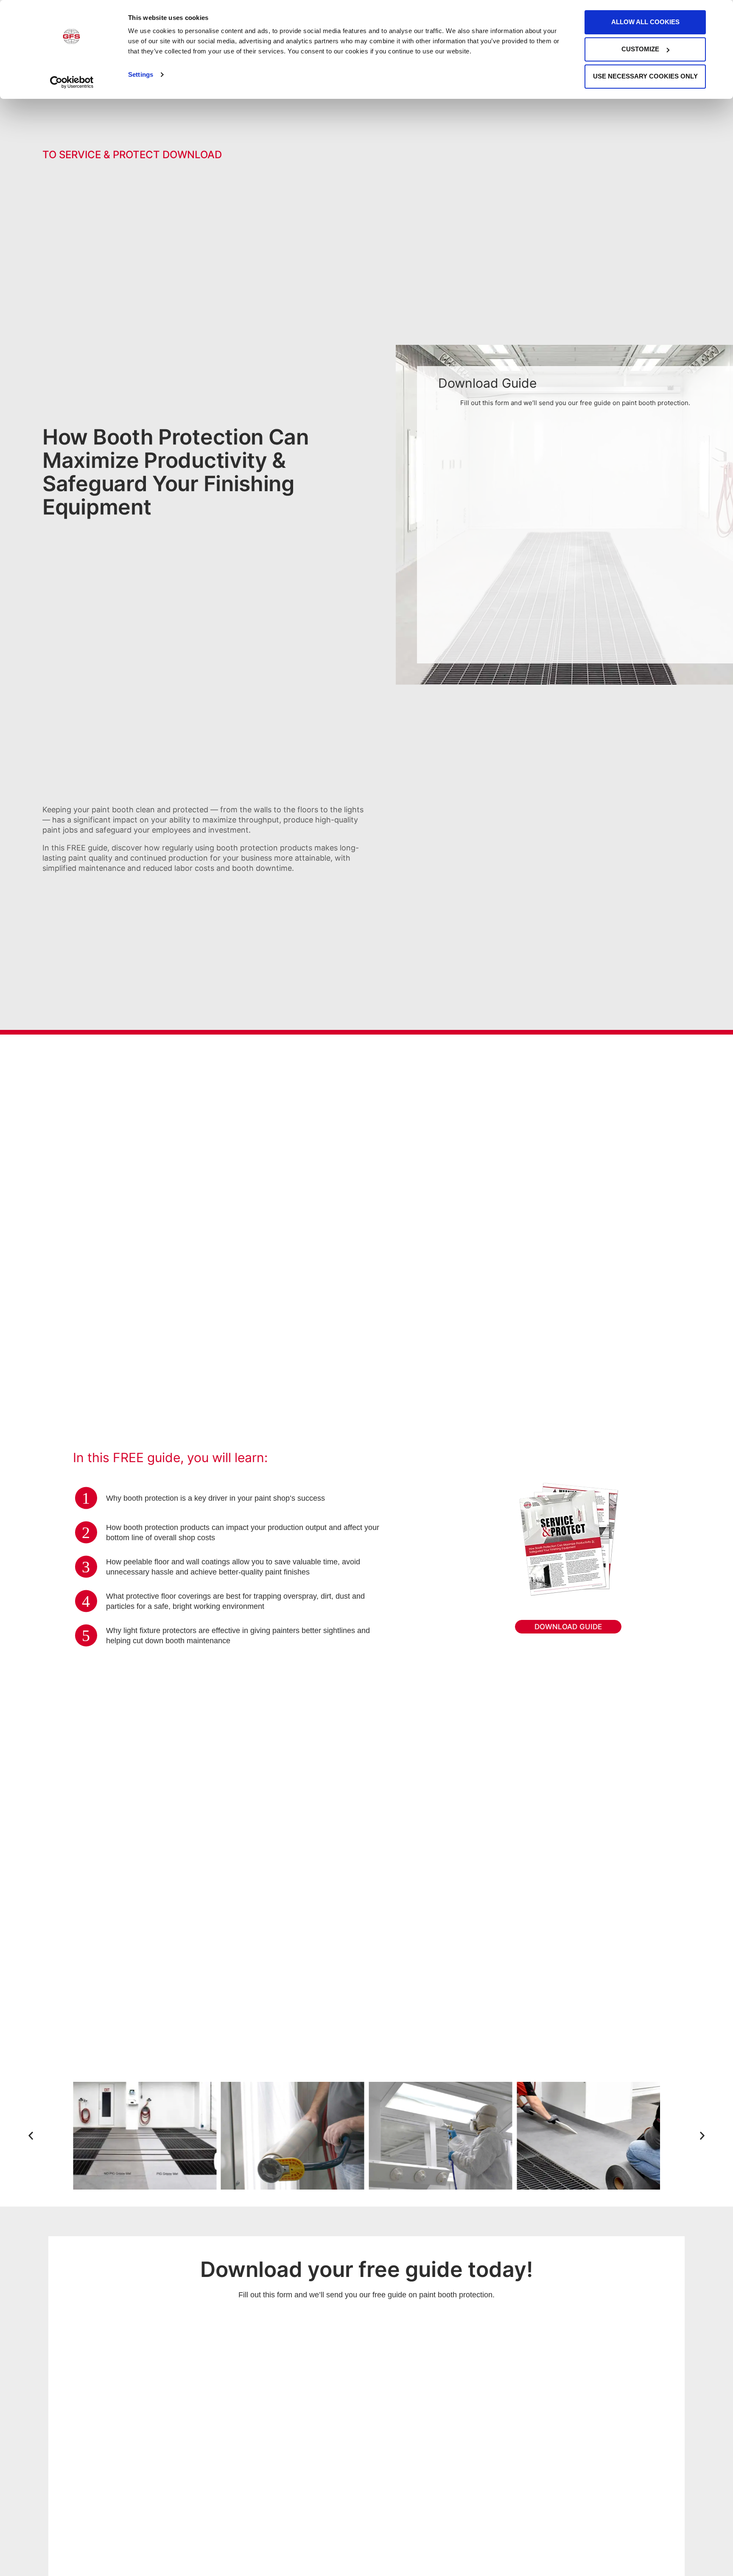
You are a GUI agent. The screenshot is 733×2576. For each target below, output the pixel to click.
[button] (31, 2136)
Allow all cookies (645, 22)
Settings (141, 74)
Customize (640, 49)
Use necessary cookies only (645, 76)
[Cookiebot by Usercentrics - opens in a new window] (72, 82)
